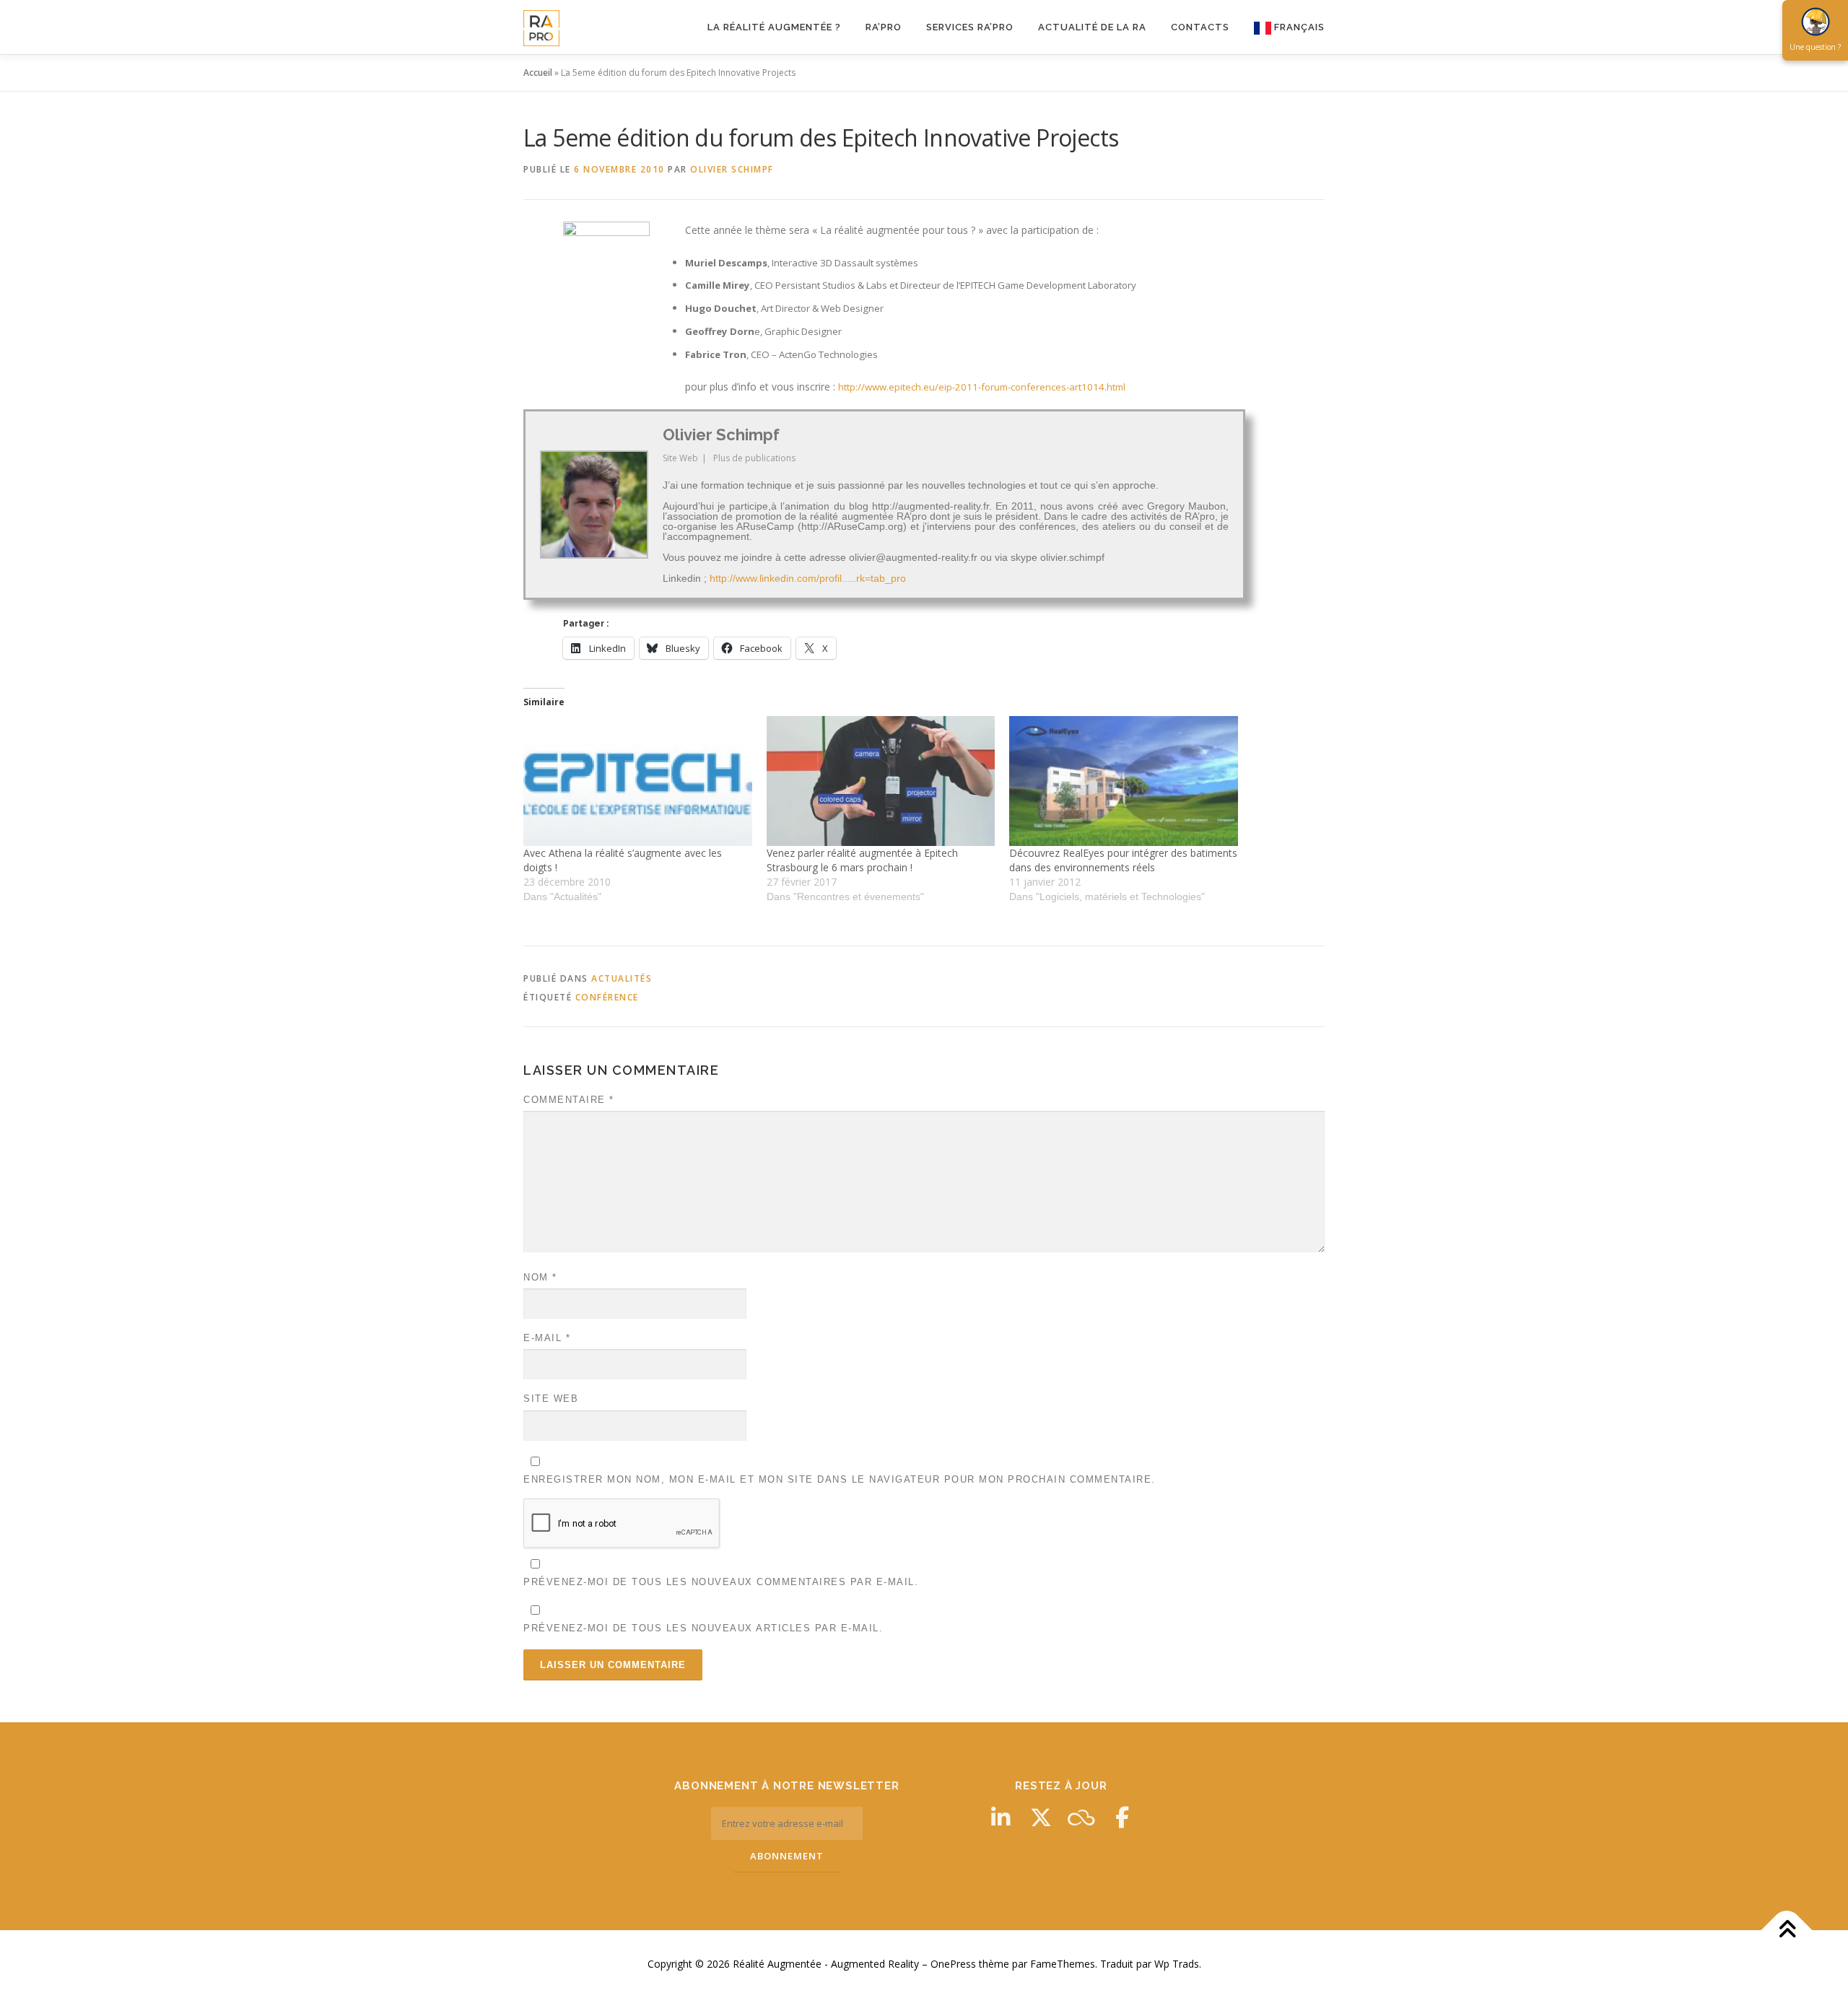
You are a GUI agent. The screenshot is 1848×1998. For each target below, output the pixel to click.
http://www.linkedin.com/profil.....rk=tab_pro (808, 578)
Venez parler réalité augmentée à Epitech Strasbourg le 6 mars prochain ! (862, 860)
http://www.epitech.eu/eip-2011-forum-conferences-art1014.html (982, 387)
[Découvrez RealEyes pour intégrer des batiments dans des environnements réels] (1124, 781)
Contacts (1200, 27)
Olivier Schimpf (732, 169)
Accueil (538, 73)
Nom (540, 1277)
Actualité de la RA (1092, 27)
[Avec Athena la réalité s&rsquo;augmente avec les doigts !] (638, 781)
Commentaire (569, 1100)
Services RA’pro (970, 27)
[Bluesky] (1081, 1818)
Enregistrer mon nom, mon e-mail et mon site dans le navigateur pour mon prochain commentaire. (840, 1479)
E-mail (547, 1338)
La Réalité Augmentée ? (774, 27)
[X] (1041, 1818)
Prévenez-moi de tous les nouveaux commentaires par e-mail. (721, 1582)
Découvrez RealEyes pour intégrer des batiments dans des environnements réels (1123, 860)
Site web (551, 1399)
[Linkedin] (1001, 1818)
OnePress (953, 1964)
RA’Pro (884, 27)
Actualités (622, 978)
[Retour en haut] (1787, 1931)
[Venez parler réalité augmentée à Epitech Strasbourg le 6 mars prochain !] (881, 781)
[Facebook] (1122, 1818)
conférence (607, 997)
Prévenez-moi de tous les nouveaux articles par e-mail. (703, 1628)
